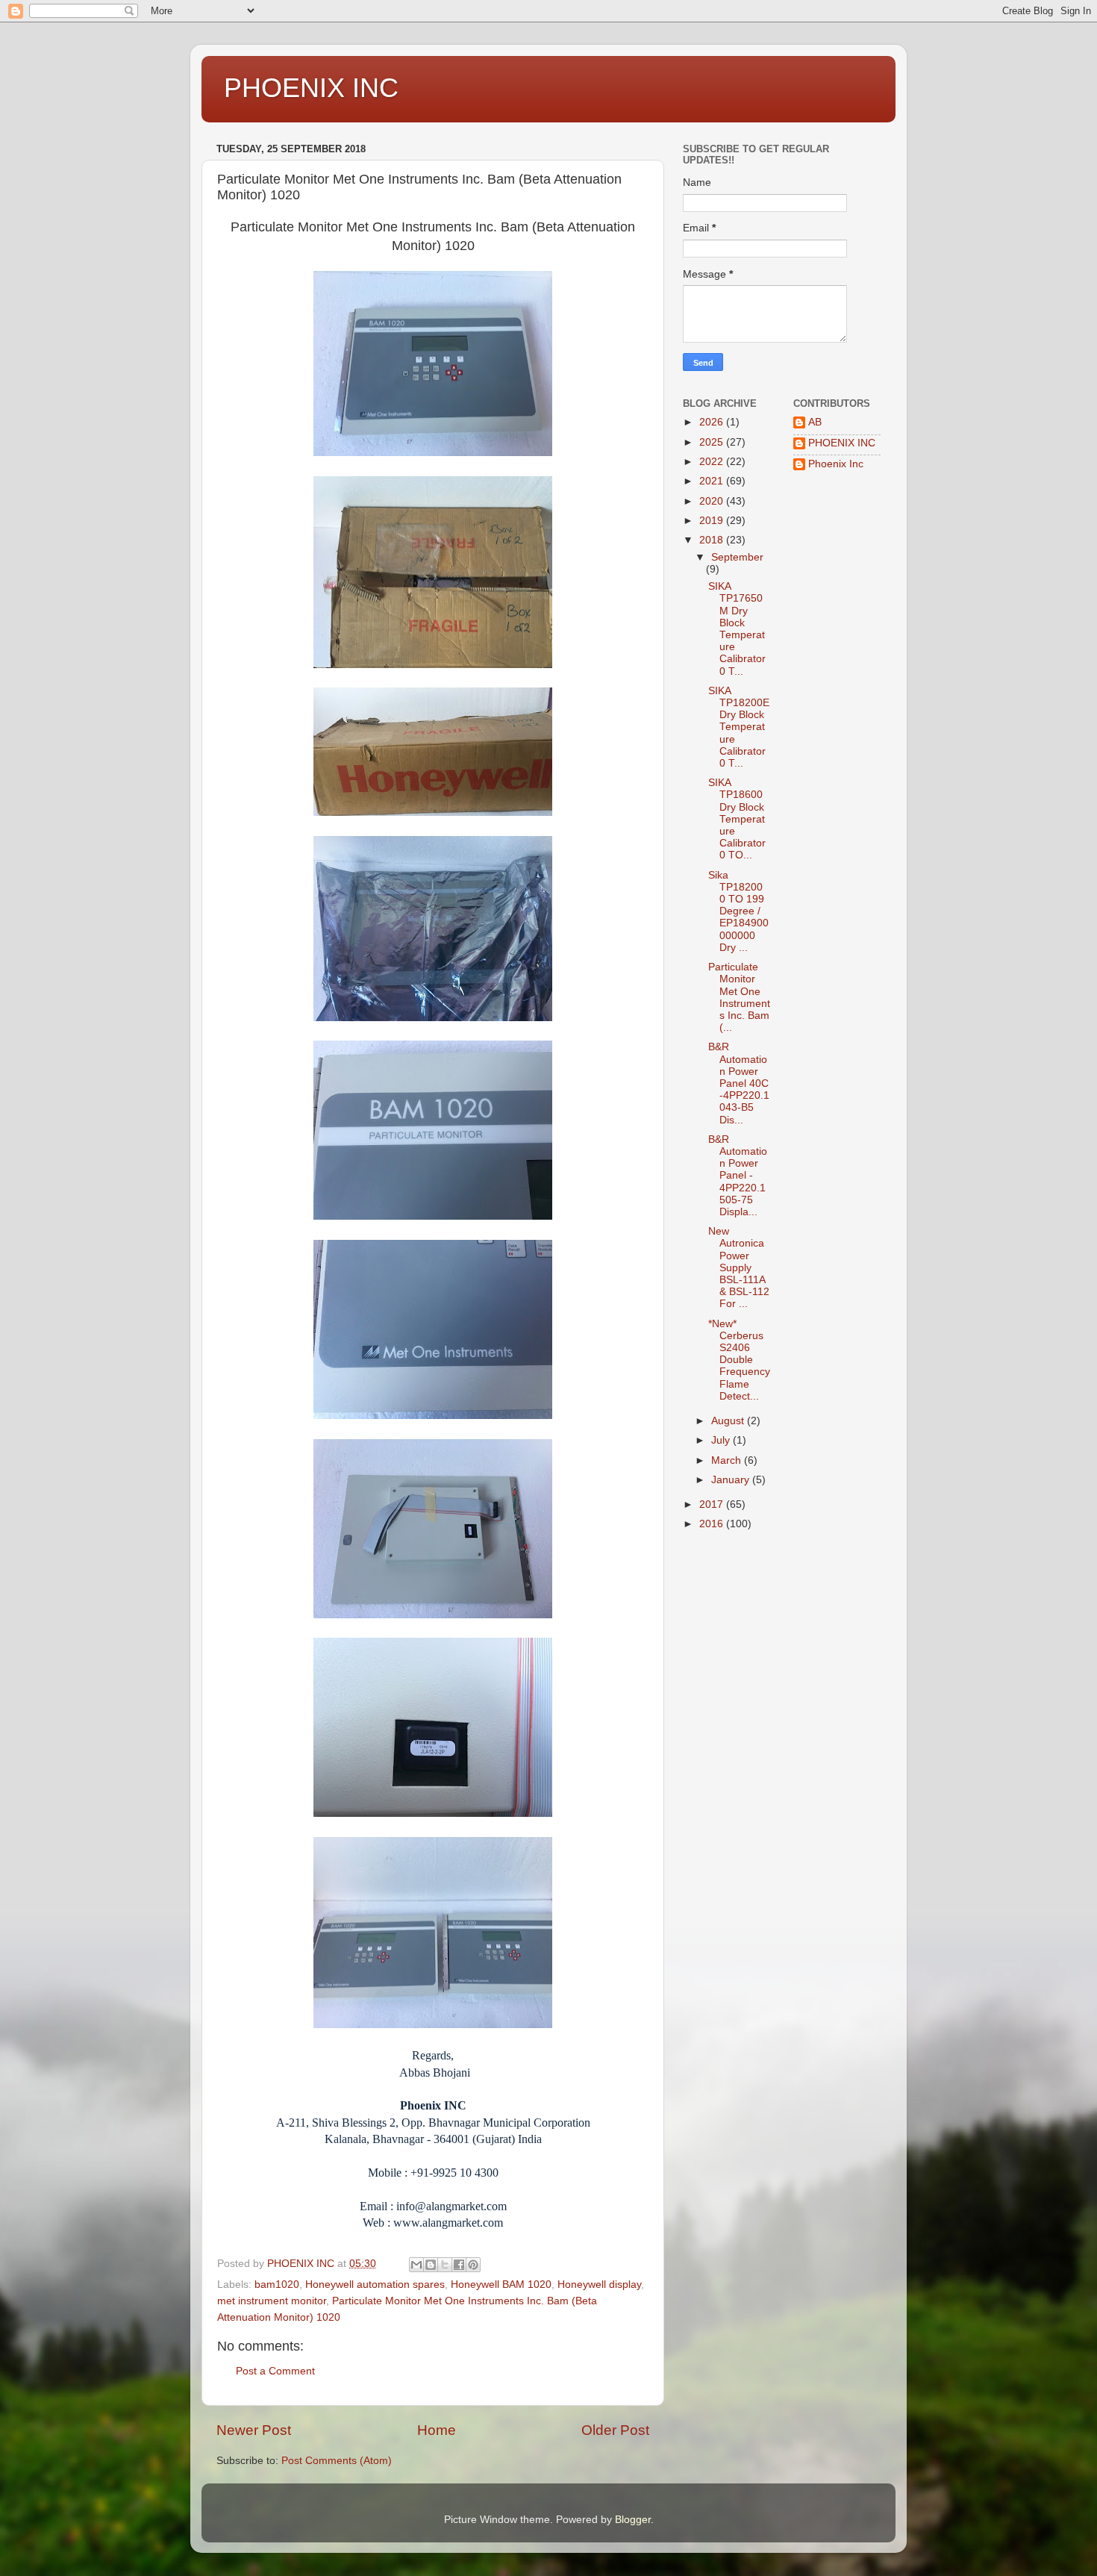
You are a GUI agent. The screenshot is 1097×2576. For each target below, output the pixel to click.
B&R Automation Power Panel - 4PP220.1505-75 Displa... (738, 1176)
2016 (713, 1524)
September (737, 557)
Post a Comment (275, 2371)
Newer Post (254, 2430)
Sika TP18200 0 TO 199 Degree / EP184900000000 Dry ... (738, 911)
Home (437, 2430)
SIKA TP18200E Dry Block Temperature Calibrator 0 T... (739, 727)
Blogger (633, 2520)
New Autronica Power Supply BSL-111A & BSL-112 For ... (739, 1267)
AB (815, 422)
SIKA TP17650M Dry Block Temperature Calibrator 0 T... (737, 629)
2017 (713, 1504)
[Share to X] (445, 2265)
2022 (713, 462)
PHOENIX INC (311, 88)
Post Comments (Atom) (337, 2461)
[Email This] (416, 2265)
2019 (713, 521)
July (722, 1440)
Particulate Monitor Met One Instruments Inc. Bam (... (739, 997)
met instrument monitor (272, 2301)
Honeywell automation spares (375, 2285)
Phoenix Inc (836, 464)
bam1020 (277, 2285)
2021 (713, 481)
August (729, 1421)
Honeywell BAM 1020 (501, 2285)
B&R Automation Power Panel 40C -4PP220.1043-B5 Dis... (739, 1083)
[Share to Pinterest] (473, 2265)
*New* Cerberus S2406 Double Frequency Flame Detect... (739, 1360)
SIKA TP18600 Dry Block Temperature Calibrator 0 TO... (737, 819)
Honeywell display (599, 2285)
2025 (713, 442)
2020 (713, 501)
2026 (713, 422)
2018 (713, 540)
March (728, 1460)
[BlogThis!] (431, 2265)
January (732, 1480)
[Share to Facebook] (459, 2265)
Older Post (615, 2430)
